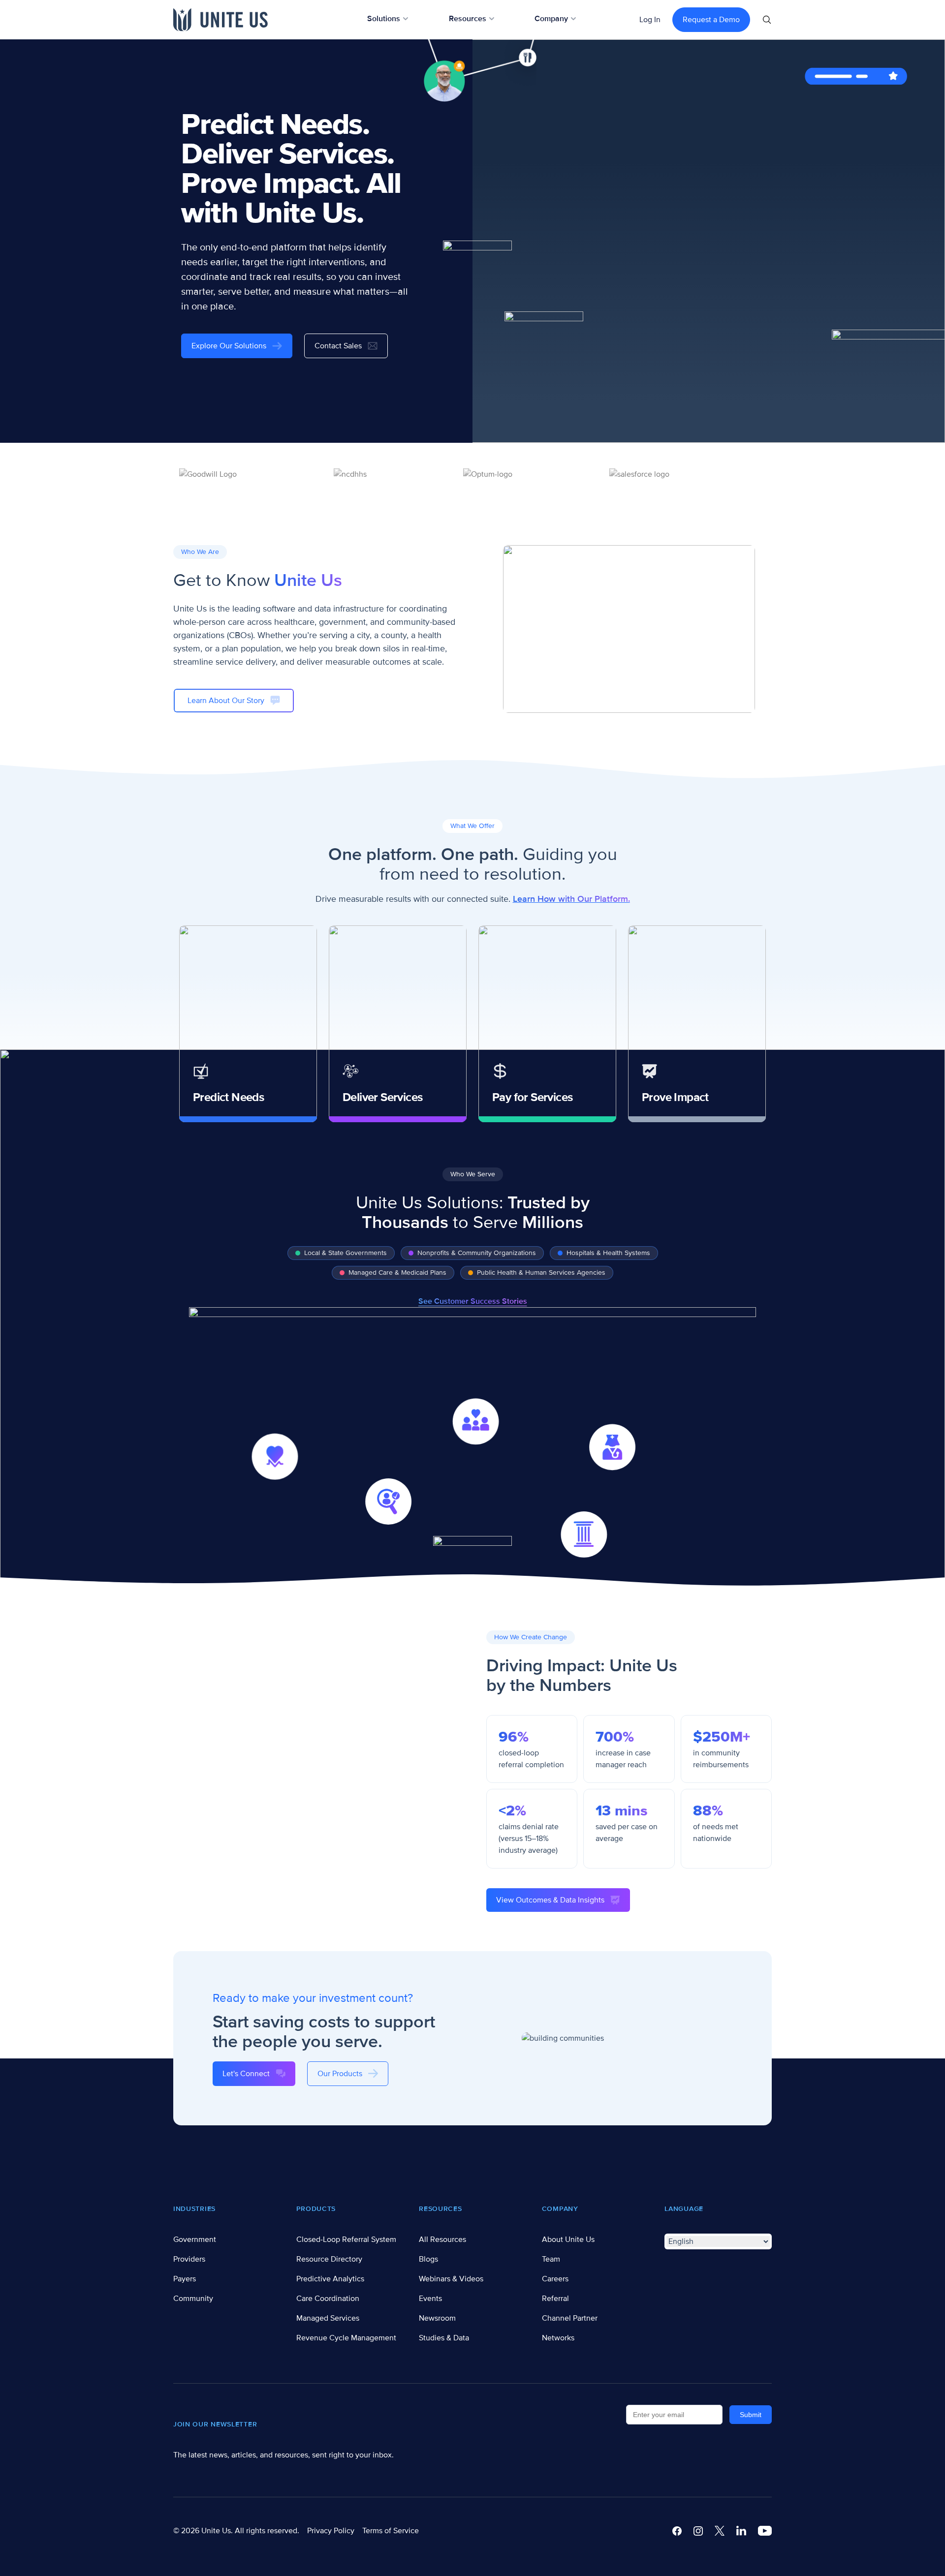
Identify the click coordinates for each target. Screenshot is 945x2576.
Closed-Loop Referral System (346, 2239)
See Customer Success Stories (473, 1301)
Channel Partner (570, 2318)
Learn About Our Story (226, 701)
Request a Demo (711, 20)
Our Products (340, 2074)
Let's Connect (246, 2074)
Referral (555, 2299)
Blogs (428, 2259)
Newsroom (437, 2318)
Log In (650, 20)
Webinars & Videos (451, 2279)
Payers (185, 2279)
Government (195, 2239)
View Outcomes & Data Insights (550, 1900)
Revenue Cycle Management (346, 2338)
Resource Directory (329, 2259)
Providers (189, 2259)
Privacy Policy (331, 2531)
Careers (555, 2279)
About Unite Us (568, 2239)
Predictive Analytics (330, 2279)
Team (551, 2259)
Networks (558, 2338)
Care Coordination (328, 2299)
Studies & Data (444, 2338)
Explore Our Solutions (229, 346)
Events (430, 2299)
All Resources (442, 2239)
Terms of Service (391, 2531)
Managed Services (328, 2318)
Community (193, 2299)
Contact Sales (338, 346)
